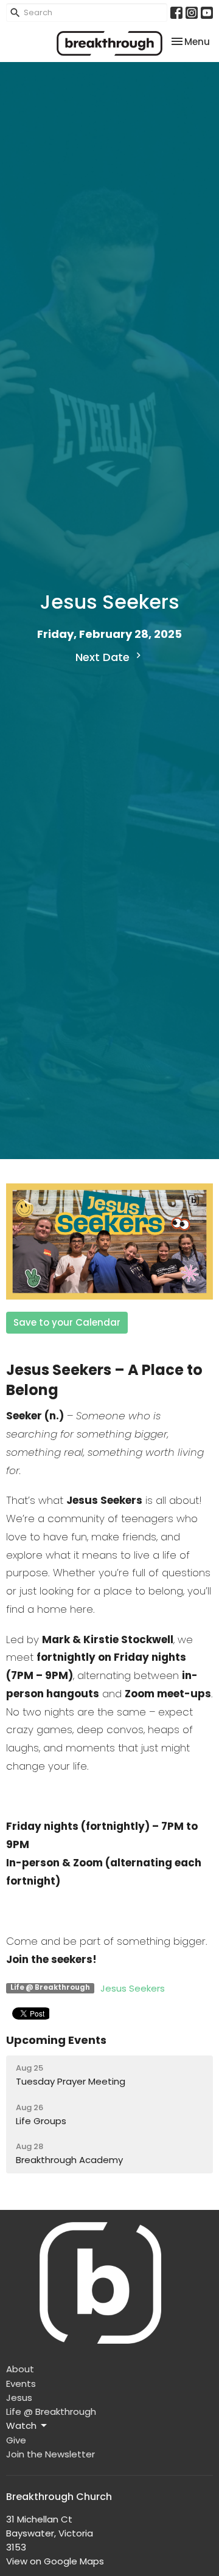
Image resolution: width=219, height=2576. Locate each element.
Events (21, 2384)
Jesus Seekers (133, 1988)
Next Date (104, 657)
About (20, 2369)
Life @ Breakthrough (51, 2412)
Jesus (19, 2398)
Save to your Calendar (67, 1322)
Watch (21, 2425)
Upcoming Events (56, 2040)
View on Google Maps (55, 2561)
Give (16, 2440)
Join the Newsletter (50, 2454)
